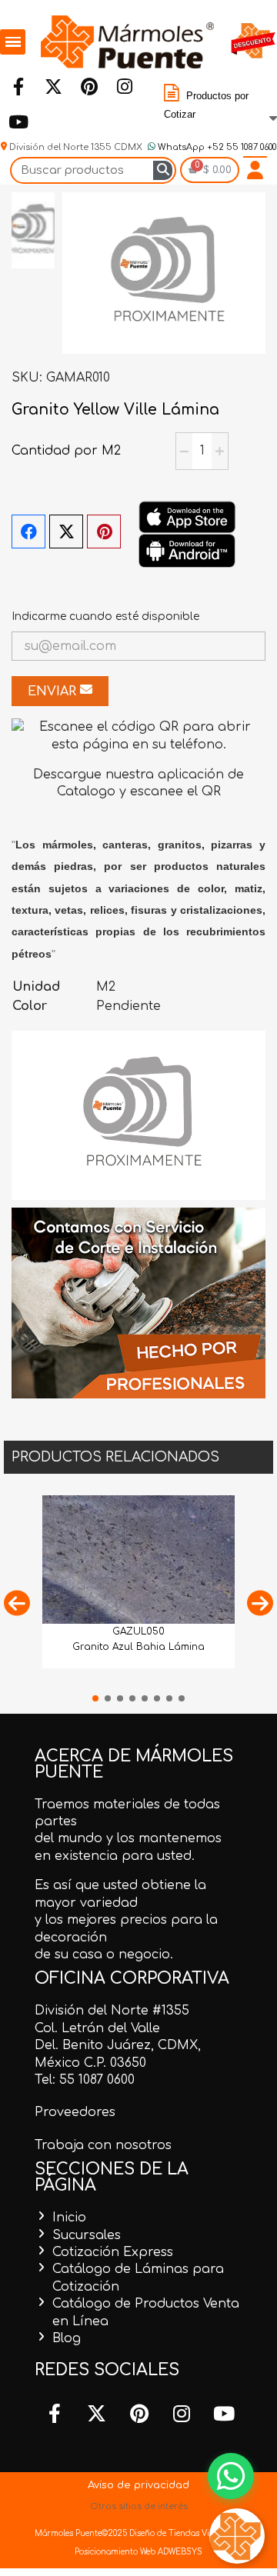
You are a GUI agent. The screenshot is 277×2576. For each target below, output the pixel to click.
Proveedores (75, 2112)
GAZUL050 (138, 1631)
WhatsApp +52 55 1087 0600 (216, 147)
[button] (17, 1603)
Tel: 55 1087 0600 (85, 2080)
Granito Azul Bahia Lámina (138, 1647)
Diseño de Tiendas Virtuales (182, 2533)
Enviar (54, 691)
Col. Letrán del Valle (97, 2028)
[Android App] (187, 550)
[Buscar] (163, 170)
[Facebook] (18, 86)
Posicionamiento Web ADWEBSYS (138, 2552)
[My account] (255, 170)
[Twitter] (53, 86)
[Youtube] (18, 122)
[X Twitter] (66, 532)
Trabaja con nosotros (103, 2145)
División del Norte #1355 (112, 2011)
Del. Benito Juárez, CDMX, (118, 2045)
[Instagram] (124, 86)
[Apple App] (187, 517)
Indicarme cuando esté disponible (105, 617)
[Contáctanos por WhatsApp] (231, 2476)
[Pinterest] (88, 86)
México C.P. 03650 (90, 2063)
